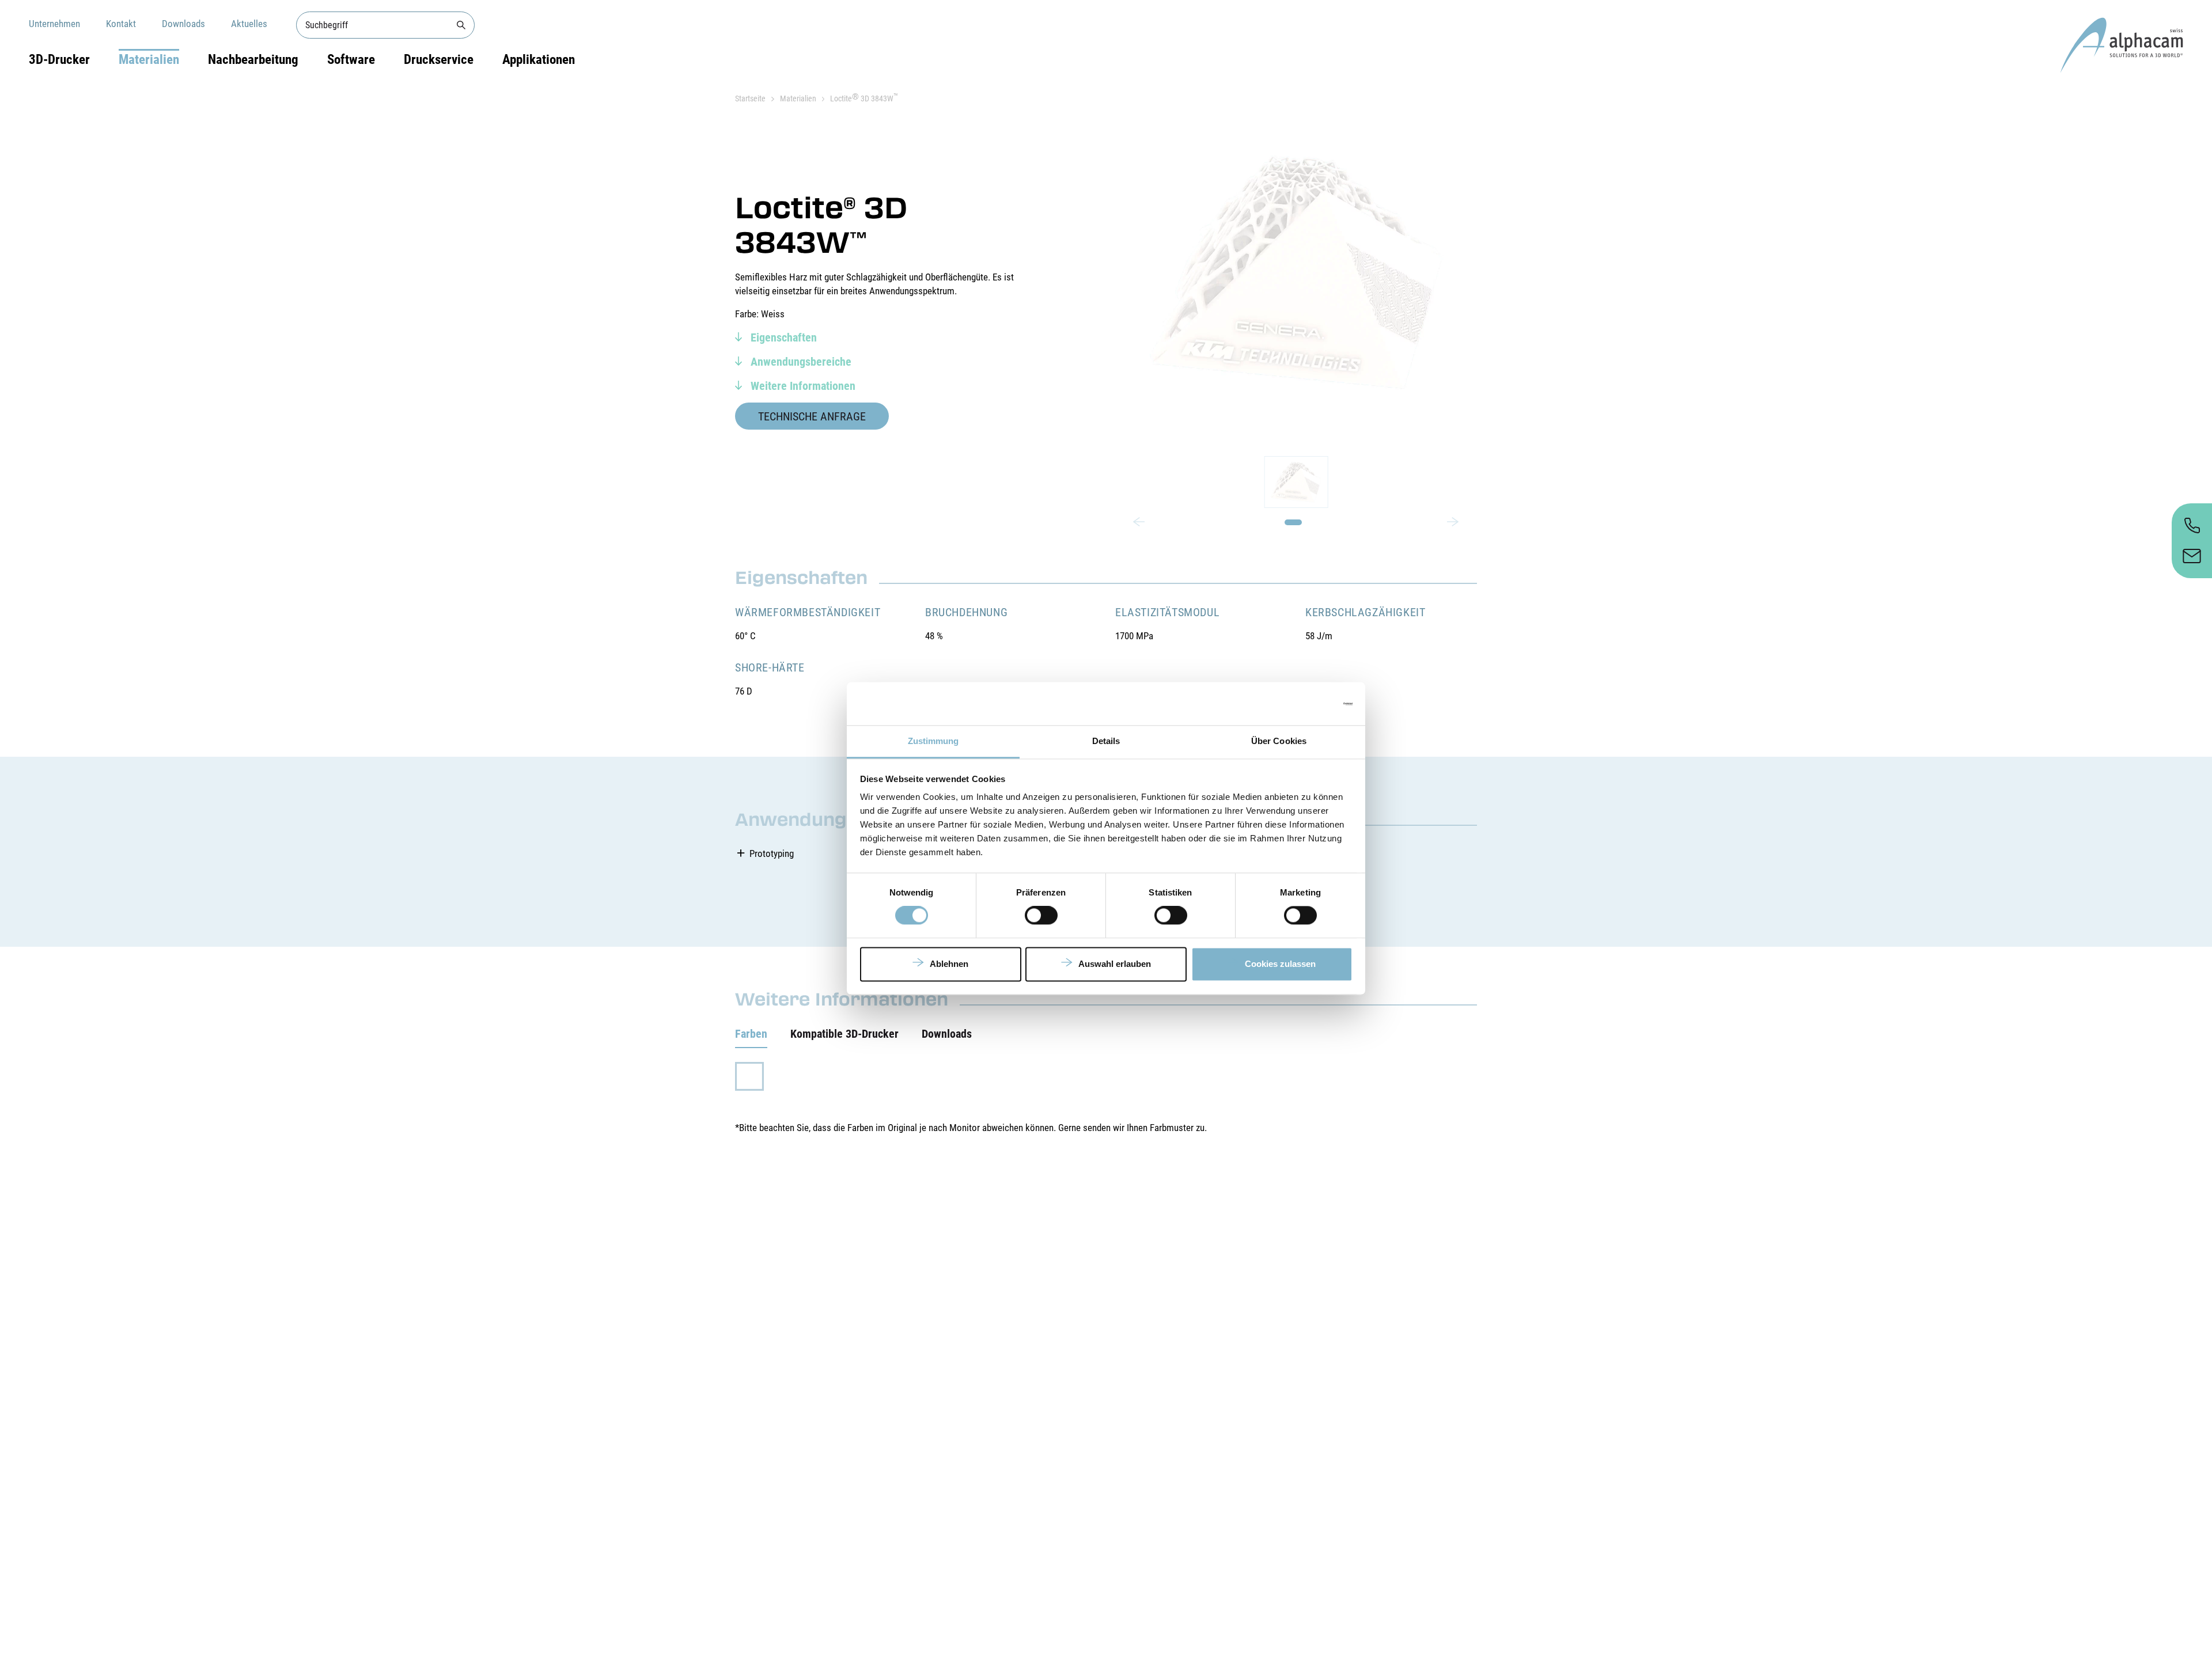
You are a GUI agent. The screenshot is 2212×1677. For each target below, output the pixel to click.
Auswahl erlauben (1115, 964)
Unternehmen (54, 24)
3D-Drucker (59, 60)
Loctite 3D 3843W (864, 98)
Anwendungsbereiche (800, 362)
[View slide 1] (1296, 482)
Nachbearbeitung (253, 60)
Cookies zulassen (1280, 964)
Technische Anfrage (812, 416)
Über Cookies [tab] (1279, 741)
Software (351, 60)
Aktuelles (249, 24)
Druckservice (439, 60)
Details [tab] (1106, 741)
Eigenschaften (782, 337)
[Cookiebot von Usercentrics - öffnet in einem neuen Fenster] (1302, 704)
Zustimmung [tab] (933, 741)
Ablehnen (949, 964)
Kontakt (121, 24)
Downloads (183, 24)
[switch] (1041, 916)
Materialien (149, 60)
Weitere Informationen (802, 386)
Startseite (750, 98)
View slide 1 (1293, 522)
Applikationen (539, 60)
